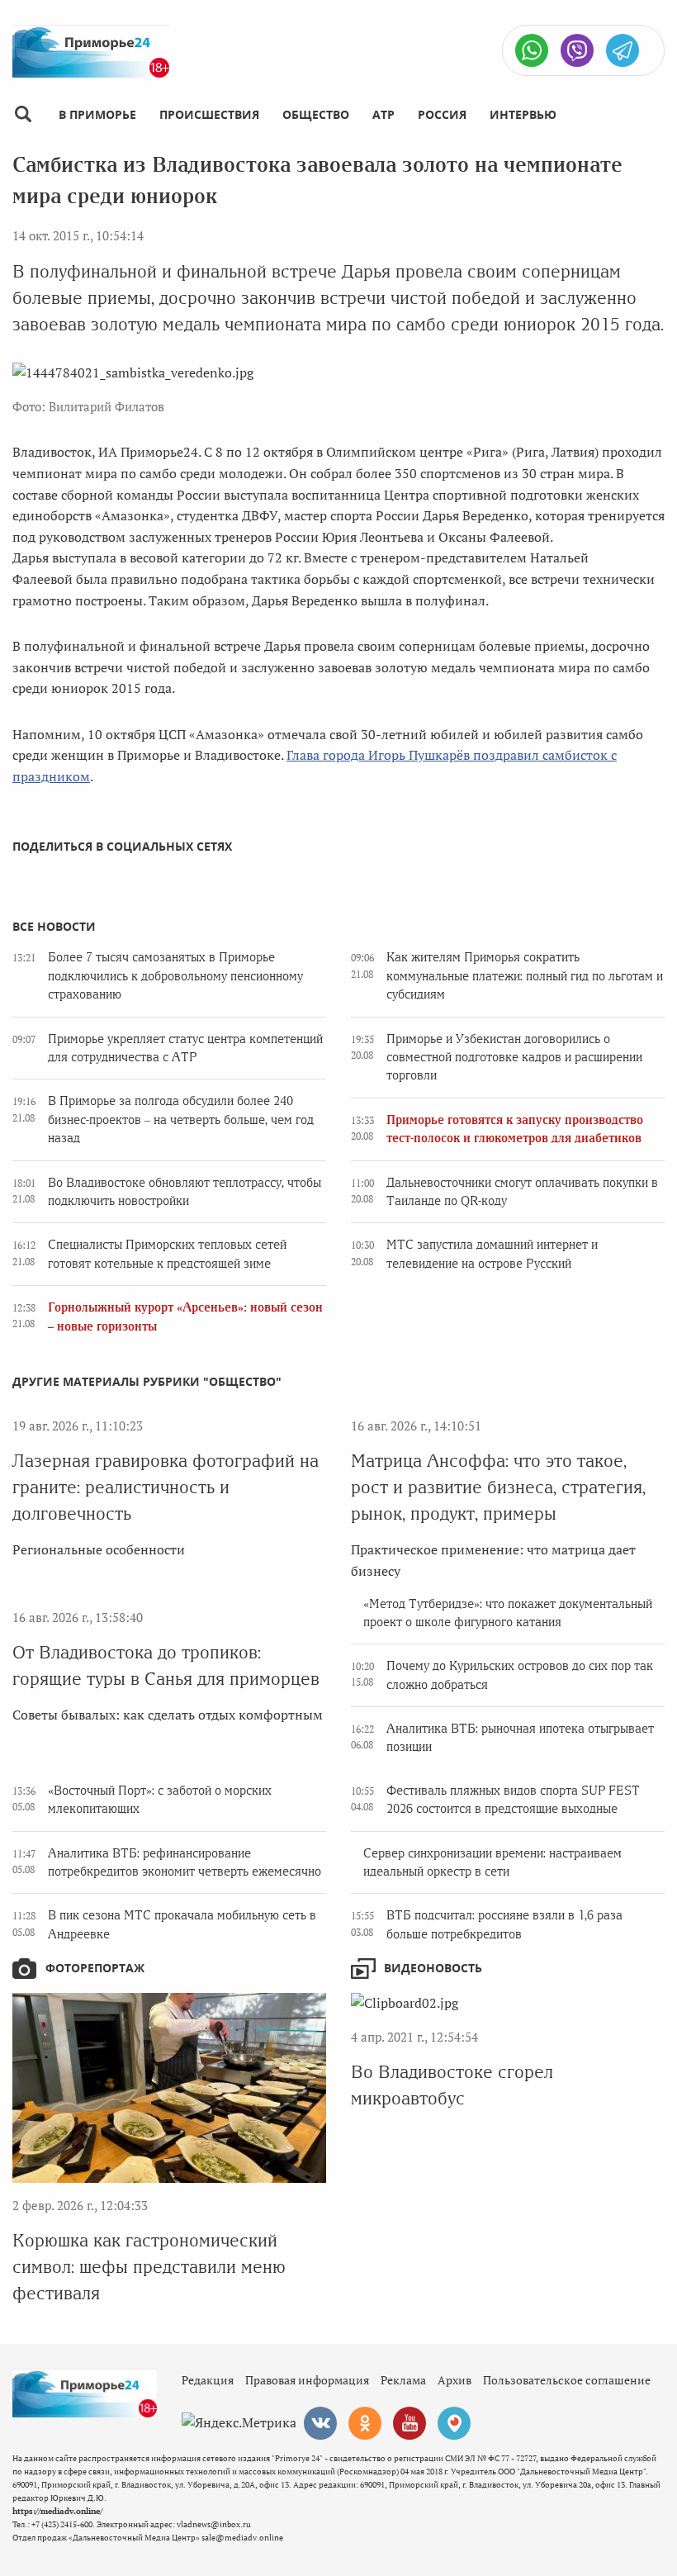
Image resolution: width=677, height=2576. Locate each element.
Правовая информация (307, 2380)
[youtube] (410, 2423)
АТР (383, 114)
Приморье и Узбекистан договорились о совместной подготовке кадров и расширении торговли (514, 1058)
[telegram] (623, 50)
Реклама (403, 2380)
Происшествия (209, 114)
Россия (442, 114)
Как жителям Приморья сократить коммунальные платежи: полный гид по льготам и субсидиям (525, 976)
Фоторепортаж (95, 1968)
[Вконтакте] (320, 2423)
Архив (454, 2380)
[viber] (577, 50)
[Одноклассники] (365, 2423)
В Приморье (97, 114)
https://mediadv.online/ (57, 2511)
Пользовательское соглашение (567, 2380)
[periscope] (454, 2423)
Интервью (523, 114)
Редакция (208, 2380)
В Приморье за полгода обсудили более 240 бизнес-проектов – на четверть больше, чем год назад (181, 1120)
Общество (316, 114)
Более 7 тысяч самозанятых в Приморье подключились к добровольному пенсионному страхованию (175, 976)
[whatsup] (532, 50)
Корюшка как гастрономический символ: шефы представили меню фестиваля (149, 2267)
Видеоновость (433, 1968)
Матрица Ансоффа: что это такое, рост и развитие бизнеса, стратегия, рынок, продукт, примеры (498, 1487)
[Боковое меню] (23, 114)
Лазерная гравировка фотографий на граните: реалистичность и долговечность (166, 1487)
